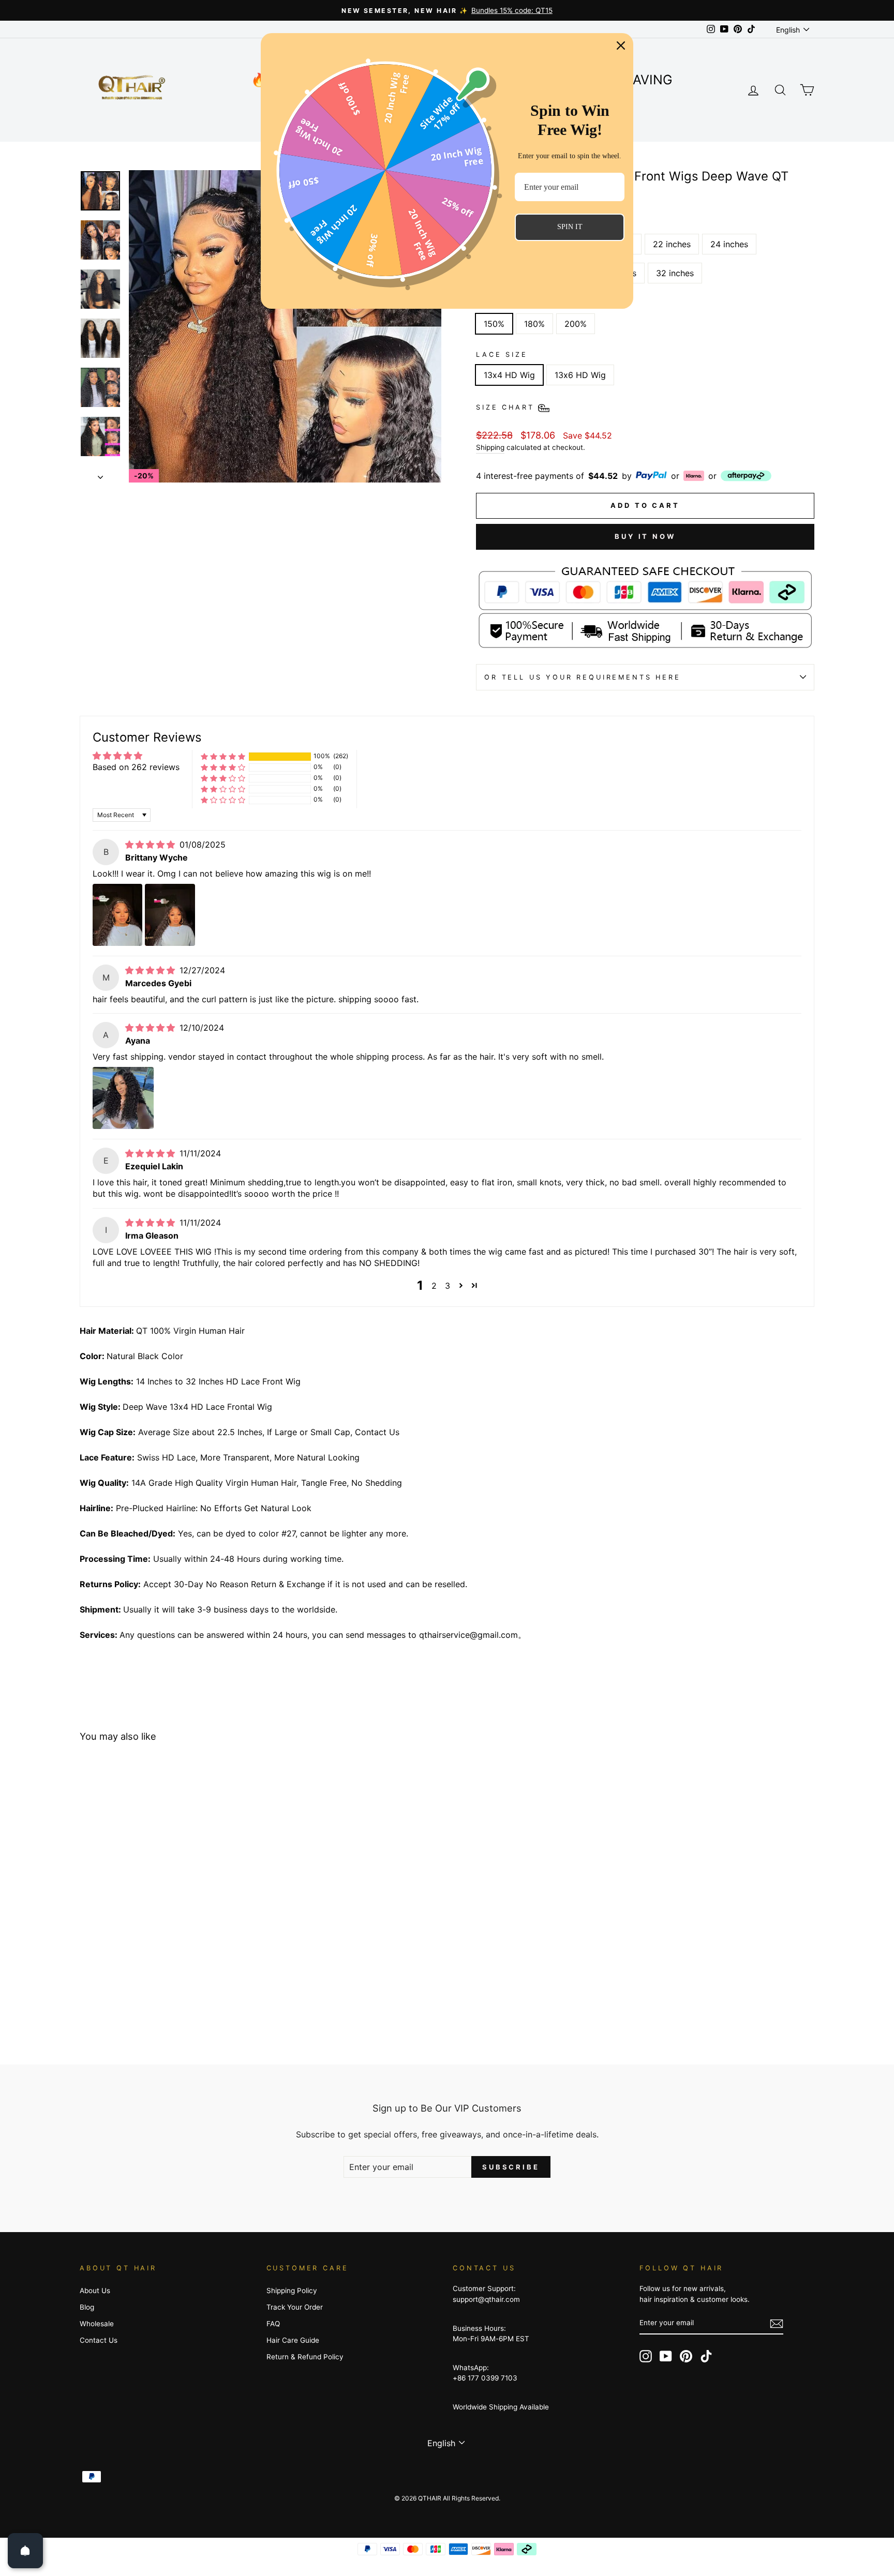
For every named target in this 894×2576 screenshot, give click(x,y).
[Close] (621, 46)
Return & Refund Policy (305, 2357)
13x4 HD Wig (509, 375)
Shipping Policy (292, 2291)
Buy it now (645, 536)
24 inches (729, 244)
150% (494, 324)
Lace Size (502, 355)
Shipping (490, 447)
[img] (151, 845)
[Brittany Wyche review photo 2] (170, 915)
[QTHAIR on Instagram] (646, 2356)
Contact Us (99, 2340)
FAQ (273, 2324)
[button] (223, 756)
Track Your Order (295, 2307)
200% (576, 324)
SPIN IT (570, 227)
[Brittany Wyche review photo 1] (117, 915)
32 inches (675, 273)
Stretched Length (526, 224)
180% (534, 324)
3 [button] (448, 1286)
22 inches (672, 244)
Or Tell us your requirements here (583, 677)
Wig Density (509, 304)
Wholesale (97, 2324)
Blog (87, 2307)
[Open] (25, 2551)
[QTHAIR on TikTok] (706, 2356)
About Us (95, 2291)
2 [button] (434, 1286)
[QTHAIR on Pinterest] (686, 2356)
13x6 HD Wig (580, 375)
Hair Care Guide (293, 2340)
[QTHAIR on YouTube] (666, 2356)
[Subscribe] (777, 2324)
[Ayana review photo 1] (123, 1098)
